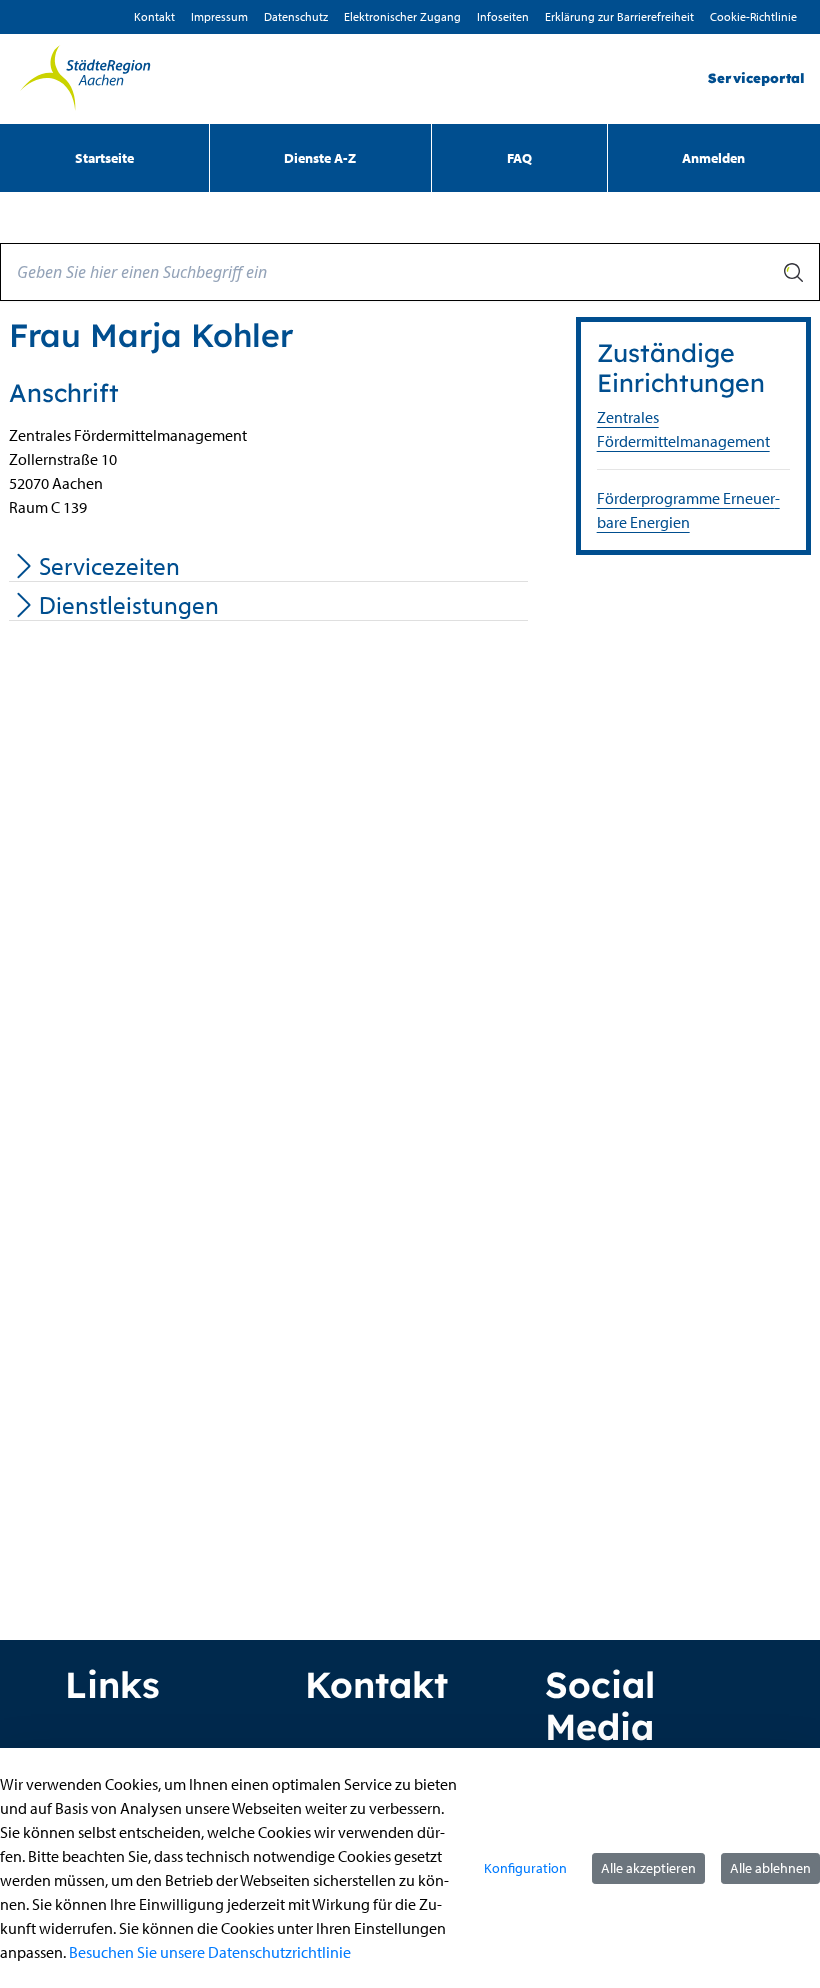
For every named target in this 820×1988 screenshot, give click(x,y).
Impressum (219, 16)
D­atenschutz (296, 16)
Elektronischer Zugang (402, 16)
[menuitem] (104, 158)
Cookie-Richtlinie (753, 16)
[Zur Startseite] (85, 79)
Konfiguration (525, 1868)
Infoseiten (503, 16)
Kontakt (154, 16)
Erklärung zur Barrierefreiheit (619, 16)
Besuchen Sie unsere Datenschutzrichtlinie (210, 1952)
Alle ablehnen (770, 1868)
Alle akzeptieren (648, 1868)
